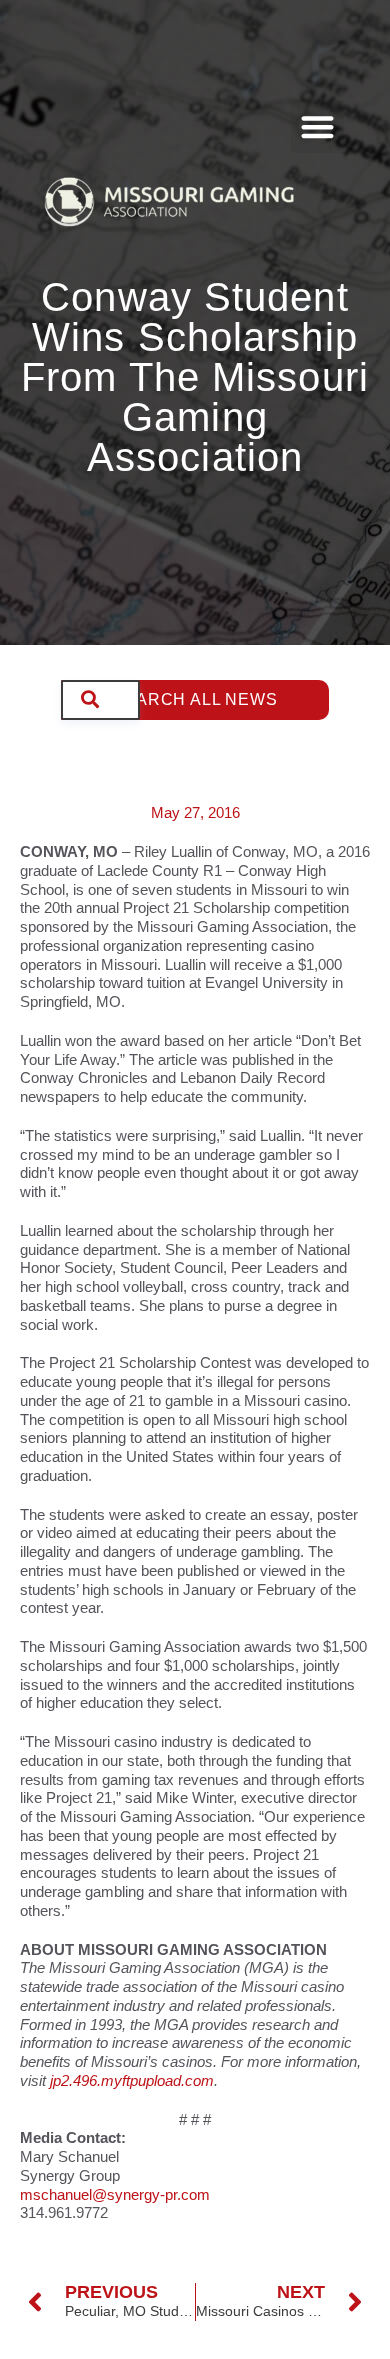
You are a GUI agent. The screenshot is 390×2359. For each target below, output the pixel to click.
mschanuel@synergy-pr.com (115, 2194)
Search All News (195, 699)
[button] (317, 126)
